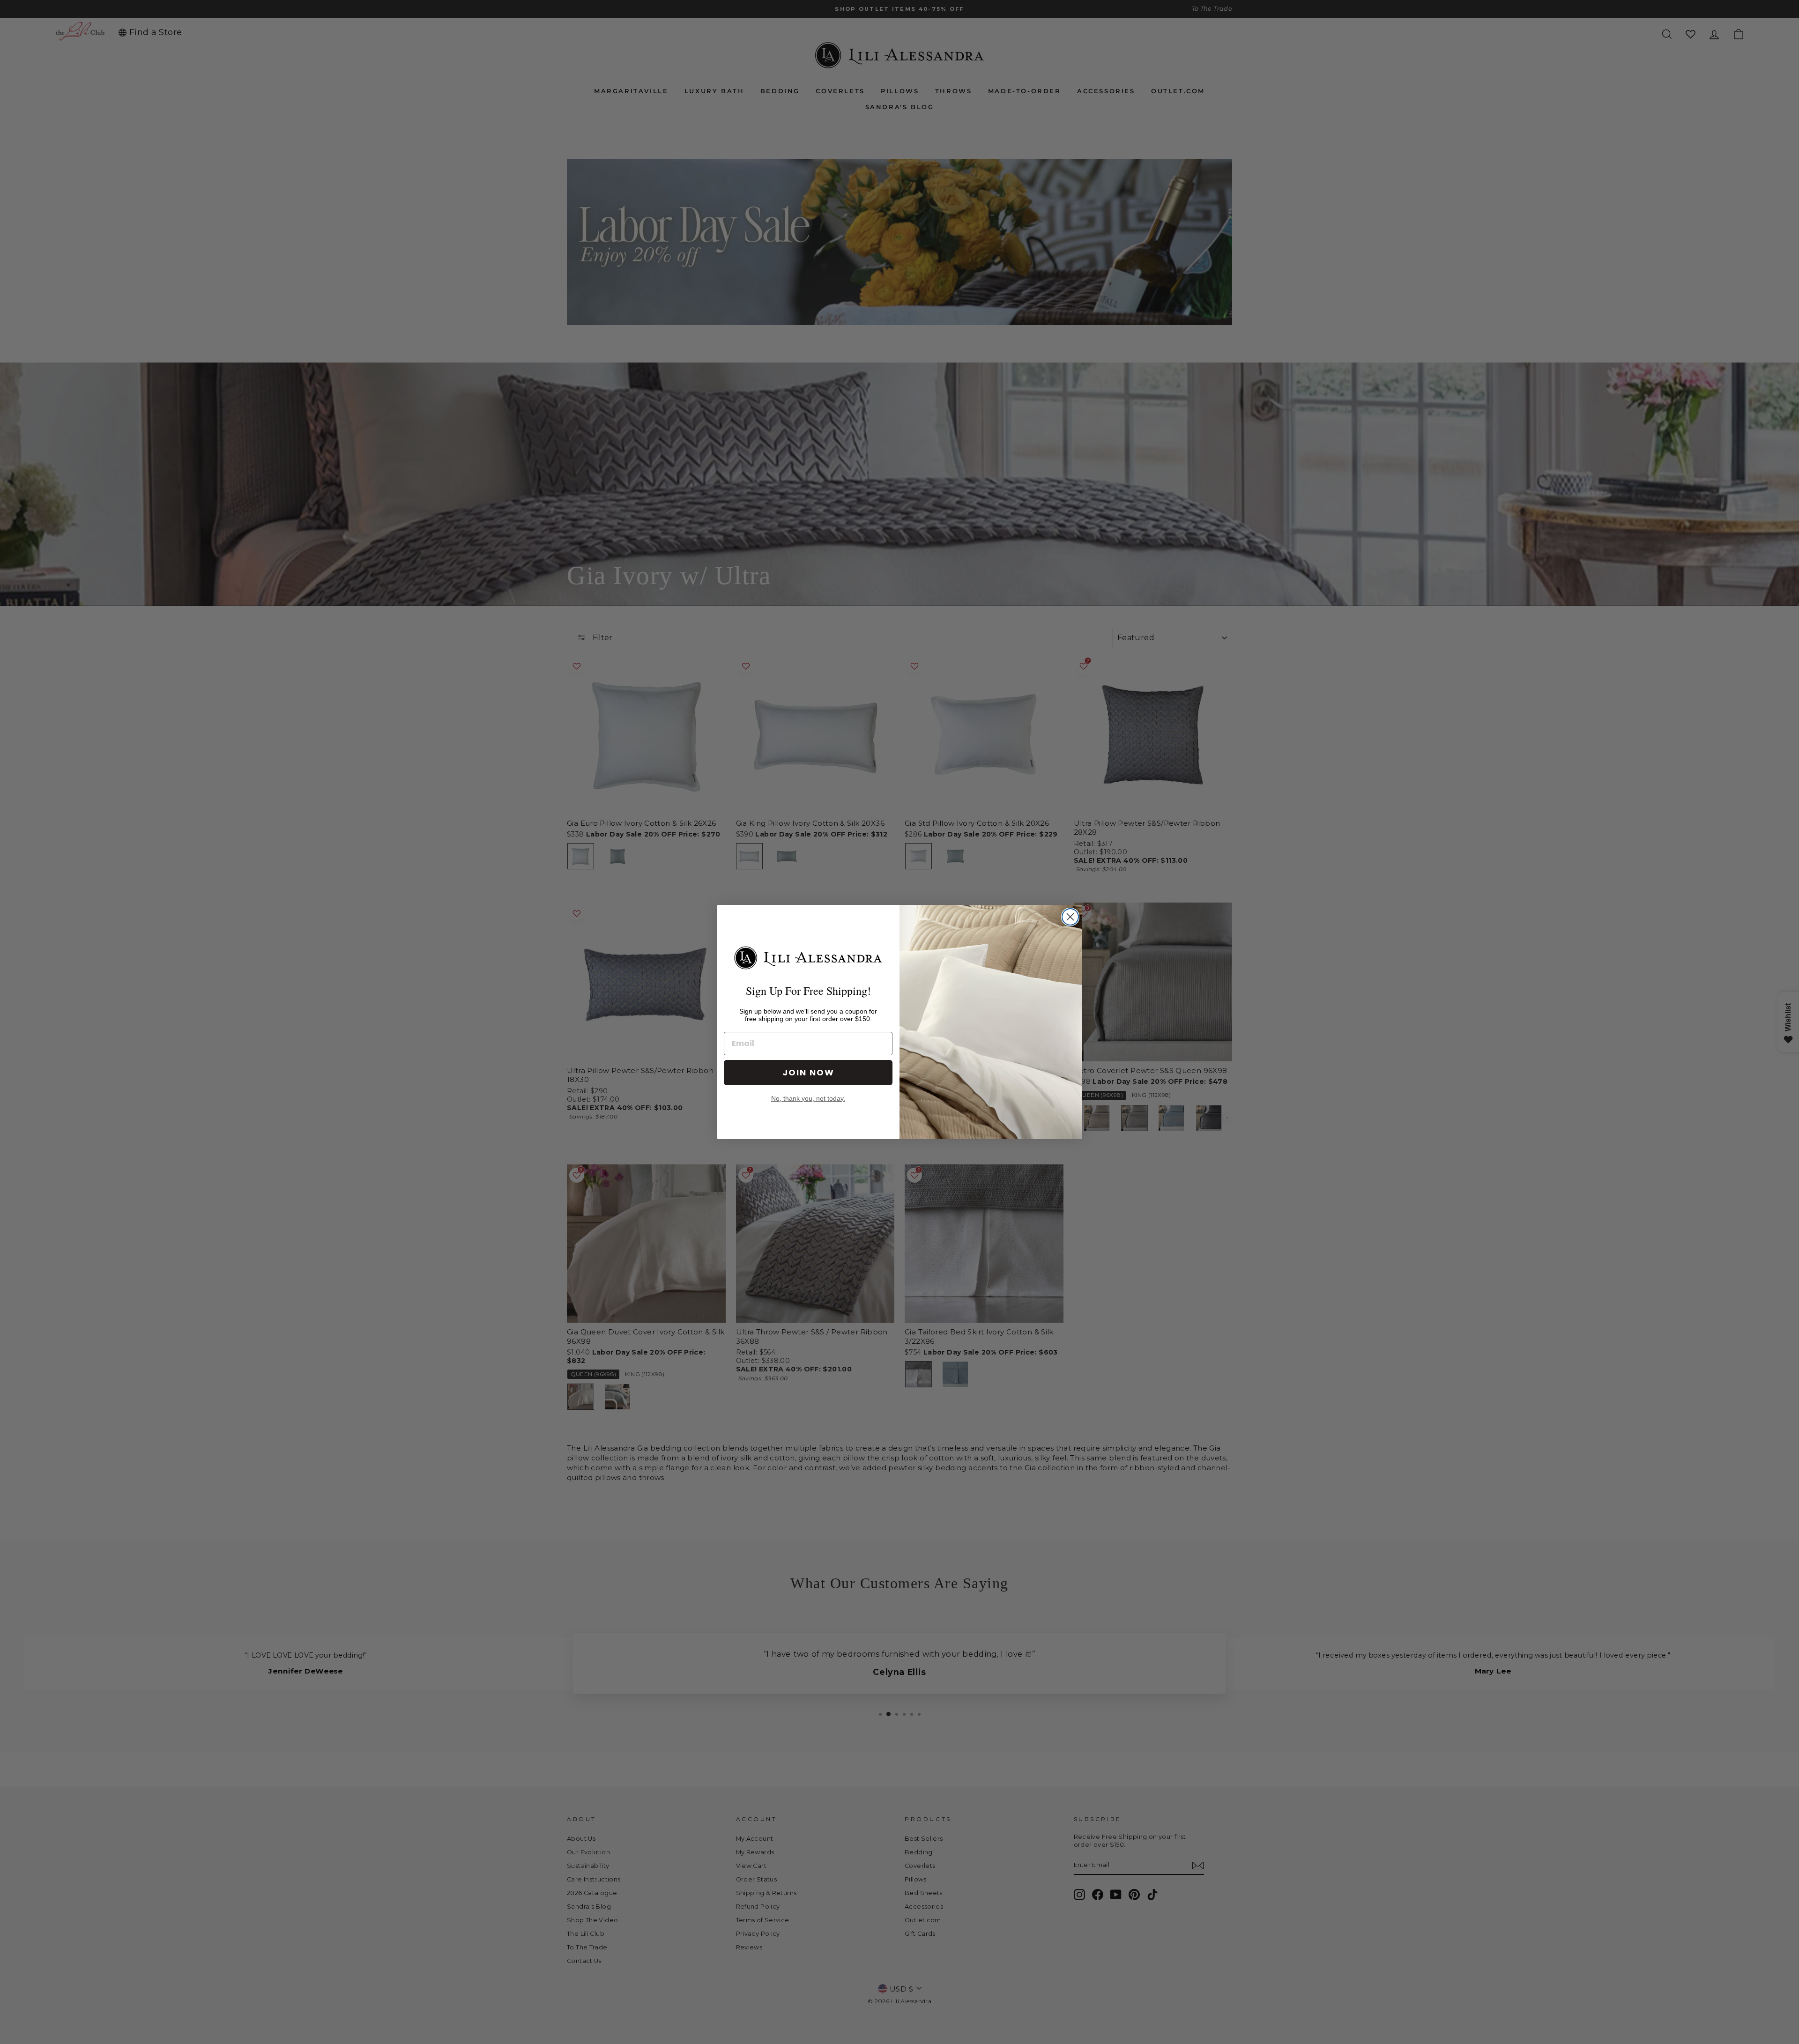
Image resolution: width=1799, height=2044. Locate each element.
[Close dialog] (1070, 917)
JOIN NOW (808, 1072)
